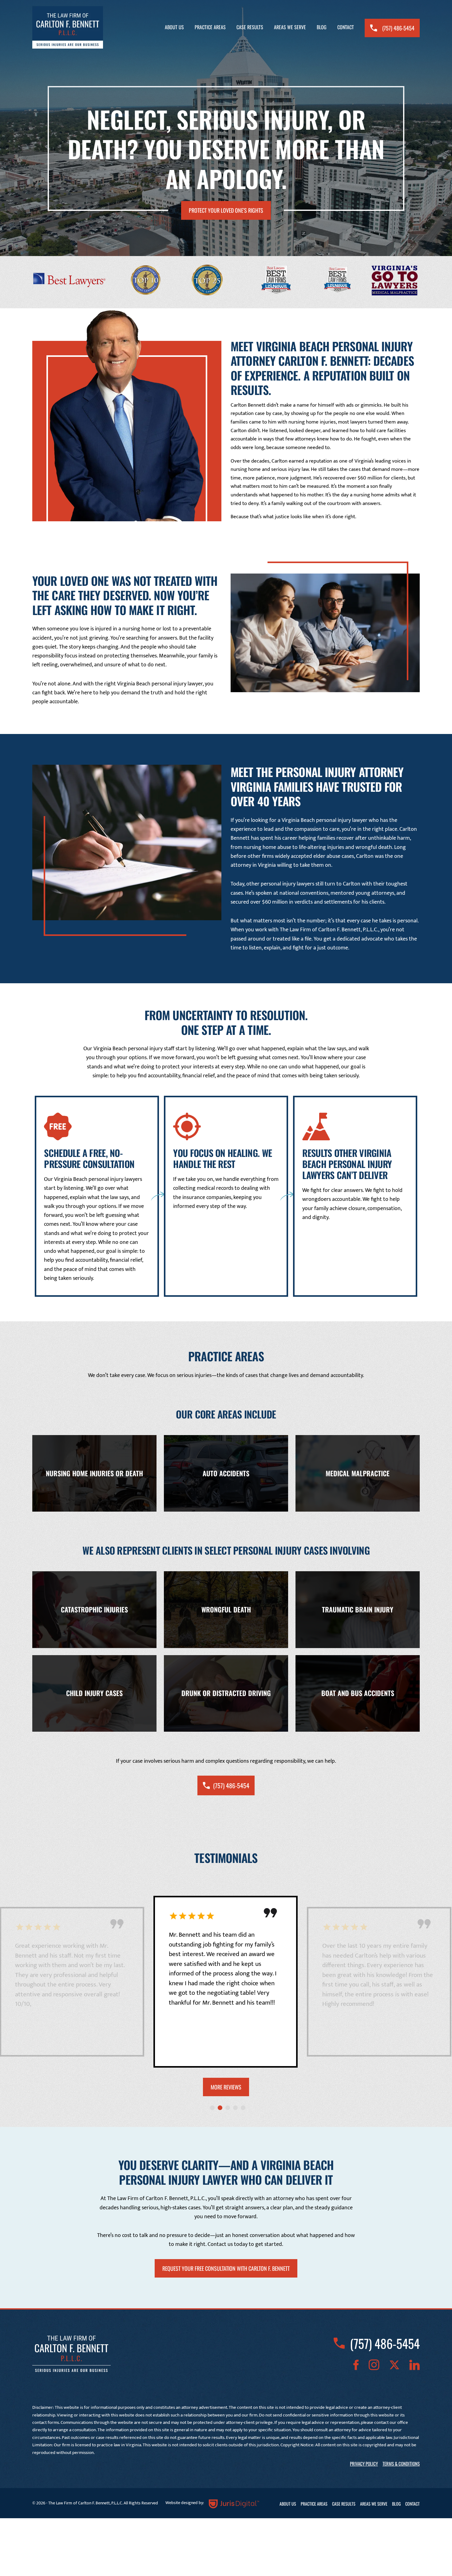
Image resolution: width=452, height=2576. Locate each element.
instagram (374, 2365)
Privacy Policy (364, 2464)
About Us (174, 27)
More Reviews (226, 2087)
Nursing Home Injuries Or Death (94, 1473)
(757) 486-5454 (398, 28)
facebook (356, 2365)
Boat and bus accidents (358, 1693)
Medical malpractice (358, 1473)
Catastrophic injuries (94, 1610)
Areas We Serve (290, 27)
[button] (212, 2108)
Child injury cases (94, 1693)
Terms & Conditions (401, 2464)
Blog (322, 27)
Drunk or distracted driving (226, 1693)
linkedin (414, 2365)
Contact (346, 27)
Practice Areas (210, 27)
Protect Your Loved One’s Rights (226, 210)
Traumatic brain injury (358, 1610)
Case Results (250, 27)
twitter (394, 2365)
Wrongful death (226, 1610)
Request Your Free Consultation (226, 2268)
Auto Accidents (226, 1473)
